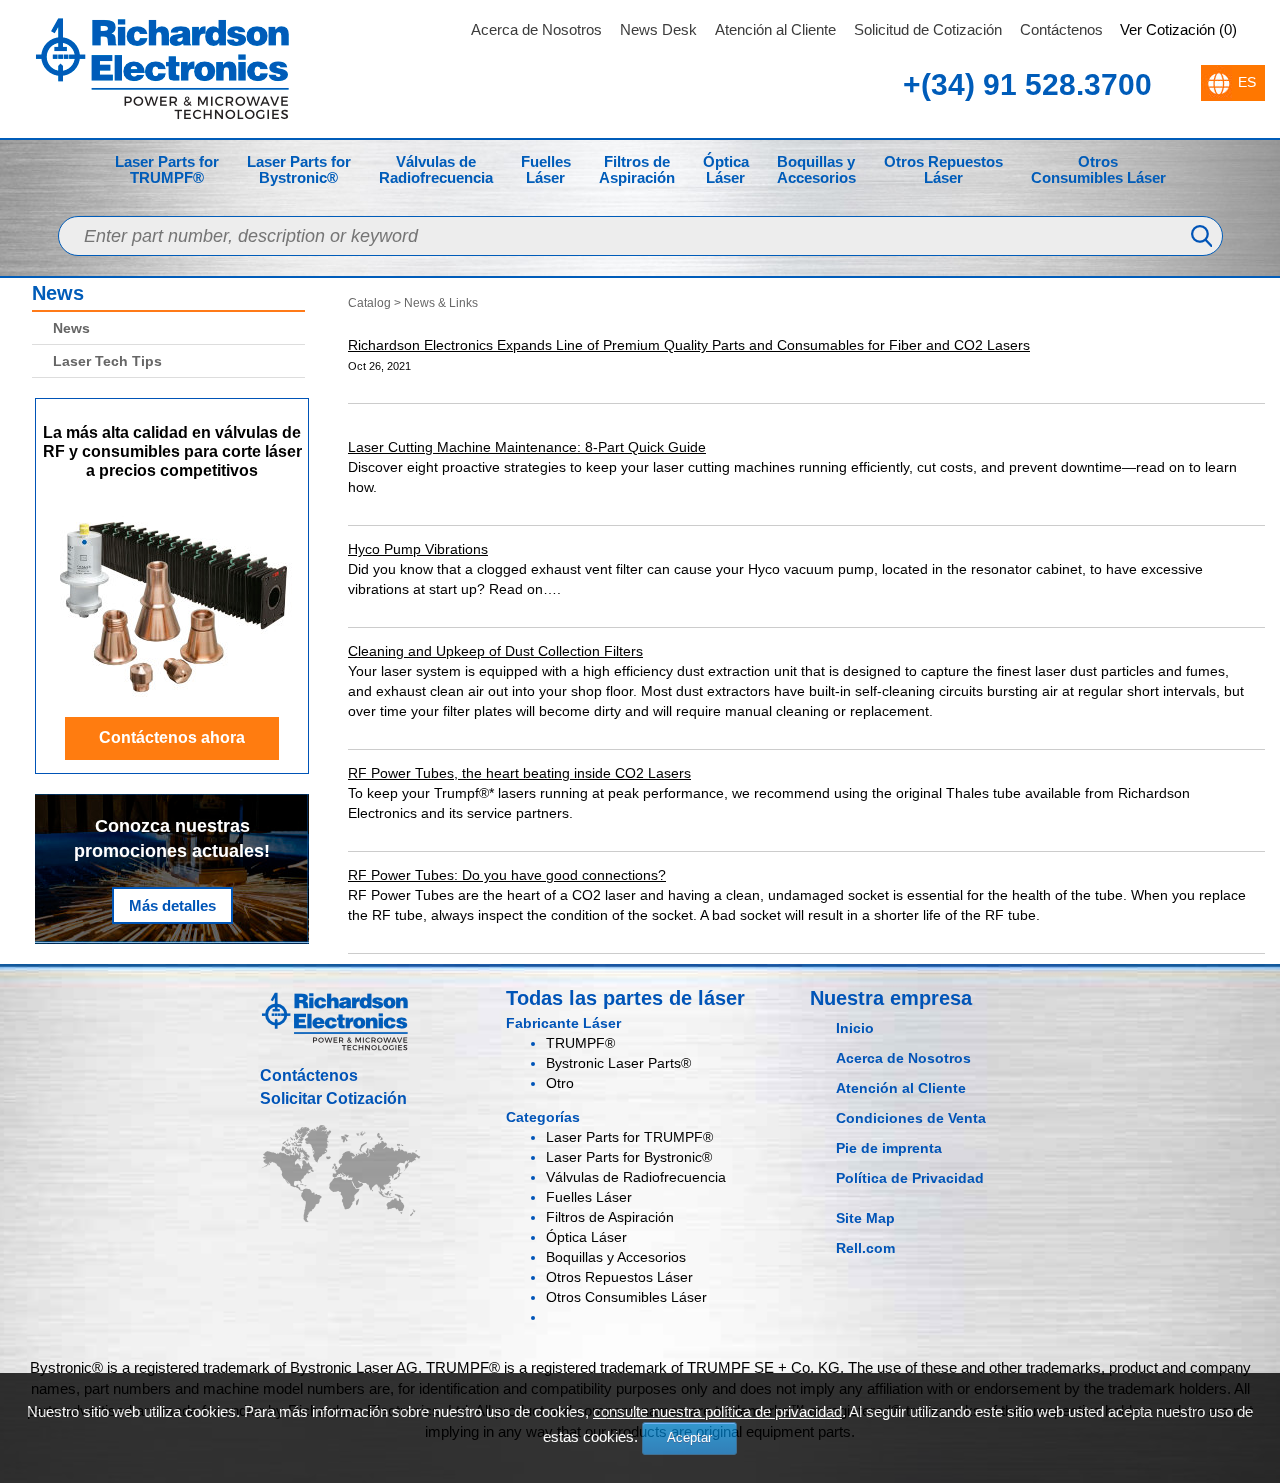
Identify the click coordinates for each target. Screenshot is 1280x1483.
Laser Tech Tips (107, 361)
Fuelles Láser (546, 170)
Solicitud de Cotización (928, 29)
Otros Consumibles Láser (1098, 170)
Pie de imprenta (889, 1148)
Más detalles (172, 905)
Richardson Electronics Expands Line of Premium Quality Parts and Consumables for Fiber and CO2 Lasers (689, 345)
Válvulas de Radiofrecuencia (436, 170)
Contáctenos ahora (172, 737)
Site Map (865, 1218)
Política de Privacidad (910, 1178)
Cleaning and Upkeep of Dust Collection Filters (495, 651)
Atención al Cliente (775, 29)
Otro (560, 1083)
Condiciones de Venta (911, 1118)
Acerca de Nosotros (536, 29)
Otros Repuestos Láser (943, 170)
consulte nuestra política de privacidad (717, 1411)
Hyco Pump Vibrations (418, 549)
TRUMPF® (580, 1043)
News (58, 293)
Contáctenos (1061, 29)
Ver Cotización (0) (1178, 29)
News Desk (658, 29)
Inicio (855, 1028)
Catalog (369, 303)
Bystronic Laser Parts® (618, 1063)
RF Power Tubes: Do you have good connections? (507, 875)
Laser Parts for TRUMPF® (167, 170)
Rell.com (865, 1248)
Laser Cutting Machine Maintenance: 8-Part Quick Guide (527, 447)
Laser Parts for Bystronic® (299, 170)
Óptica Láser (726, 170)
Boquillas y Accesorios (816, 170)
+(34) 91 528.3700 (1027, 84)
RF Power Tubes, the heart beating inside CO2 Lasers (519, 773)
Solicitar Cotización (333, 1098)
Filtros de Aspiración (637, 170)
